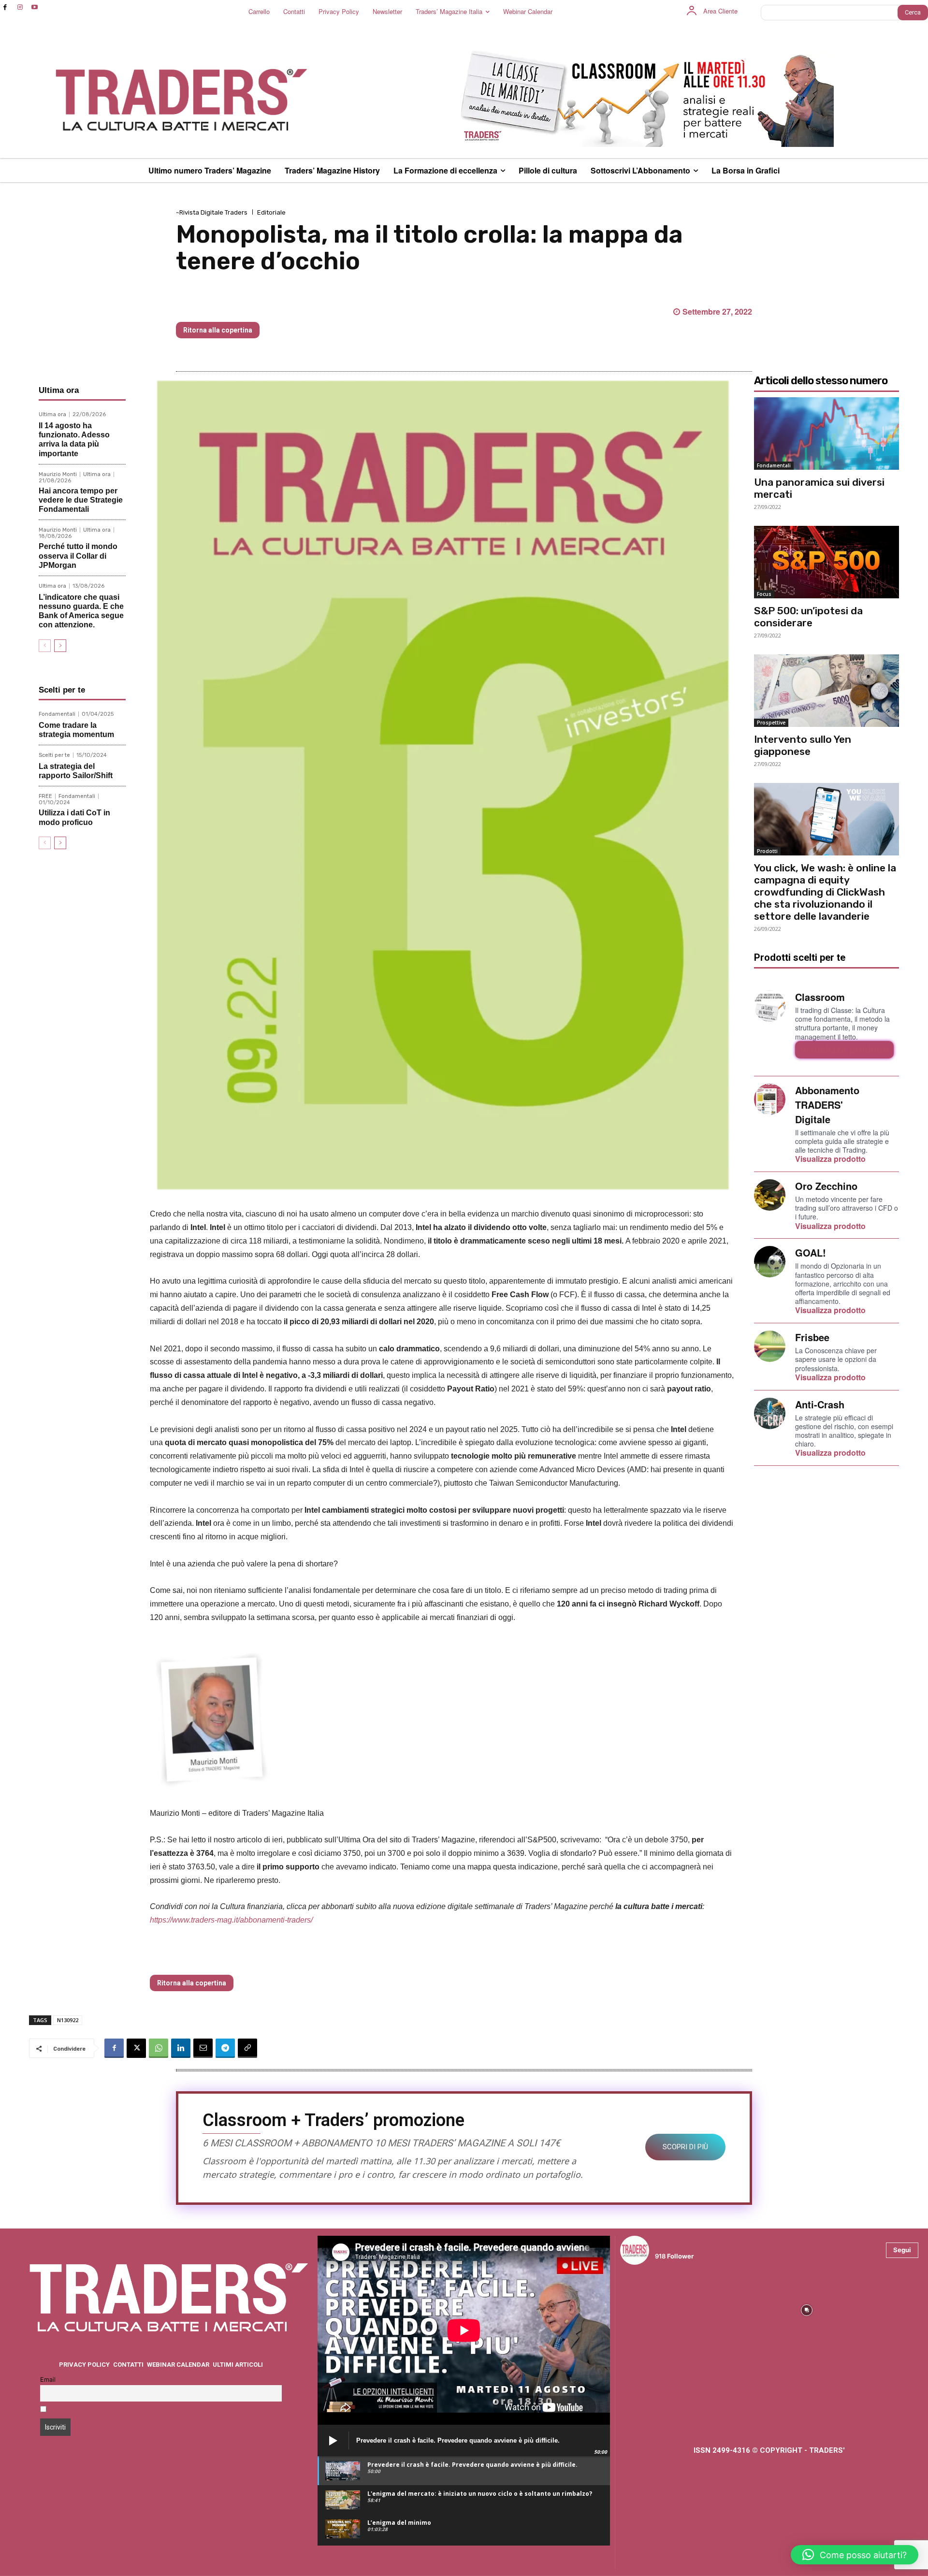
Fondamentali (57, 714)
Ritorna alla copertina (218, 330)
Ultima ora (52, 414)
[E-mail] (203, 2048)
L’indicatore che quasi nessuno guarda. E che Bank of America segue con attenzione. (81, 611)
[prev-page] (45, 646)
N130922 (68, 2020)
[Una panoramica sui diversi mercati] (826, 434)
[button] (855, 2555)
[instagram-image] (657, 2309)
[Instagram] (20, 7)
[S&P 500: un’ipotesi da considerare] (826, 562)
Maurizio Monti (58, 474)
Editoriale (271, 212)
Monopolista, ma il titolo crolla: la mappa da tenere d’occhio (291, 1959)
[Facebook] (5, 7)
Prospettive (771, 723)
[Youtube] (35, 7)
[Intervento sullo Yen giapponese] (826, 691)
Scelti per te (54, 755)
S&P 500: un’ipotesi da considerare (808, 617)
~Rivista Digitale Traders (212, 212)
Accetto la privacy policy (87, 2410)
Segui (902, 2250)
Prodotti (767, 851)
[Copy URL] (247, 2048)
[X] (136, 2048)
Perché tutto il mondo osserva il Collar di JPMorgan (78, 556)
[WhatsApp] (159, 2048)
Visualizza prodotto (844, 1050)
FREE (45, 796)
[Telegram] (225, 2048)
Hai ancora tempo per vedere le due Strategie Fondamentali (81, 500)
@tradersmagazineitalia (697, 2245)
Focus (764, 594)
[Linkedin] (181, 2048)
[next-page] (60, 646)
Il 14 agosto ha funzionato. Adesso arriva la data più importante (74, 440)
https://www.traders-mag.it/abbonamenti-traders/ (231, 1920)
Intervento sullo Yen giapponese (803, 745)
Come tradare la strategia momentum (76, 730)
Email (48, 2380)
